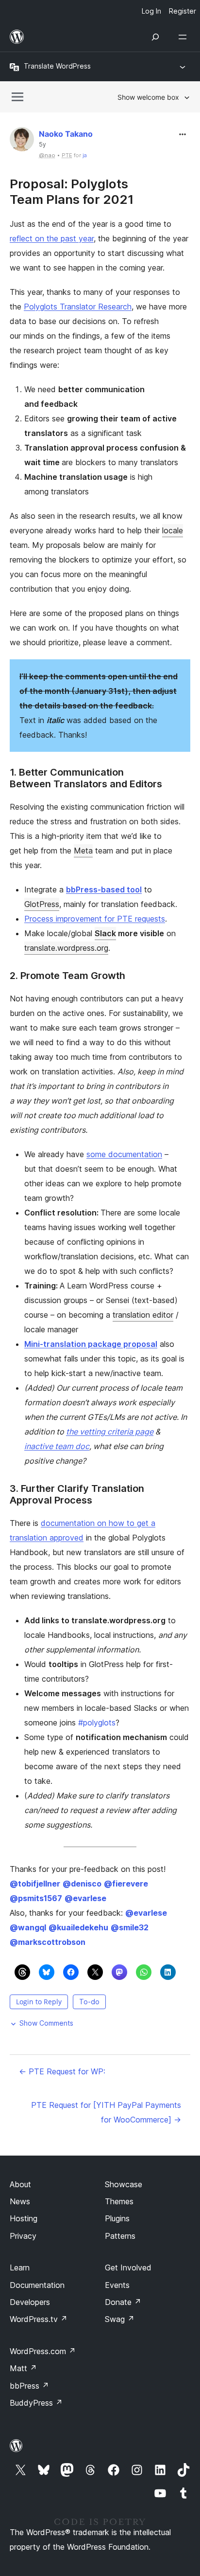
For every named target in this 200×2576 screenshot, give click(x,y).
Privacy (23, 2236)
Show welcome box (148, 97)
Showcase (124, 2184)
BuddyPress (36, 2403)
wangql (28, 1927)
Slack (105, 933)
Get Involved (128, 2268)
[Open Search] (155, 37)
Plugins (117, 2218)
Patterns (120, 2236)
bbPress (29, 2386)
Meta (83, 851)
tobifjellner (35, 1884)
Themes (119, 2201)
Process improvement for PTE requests (95, 919)
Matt (23, 2368)
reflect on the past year (52, 238)
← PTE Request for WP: (62, 2071)
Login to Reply (39, 2002)
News (20, 2201)
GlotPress (42, 904)
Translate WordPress (57, 66)
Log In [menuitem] (151, 11)
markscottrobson (48, 1942)
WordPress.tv (39, 2319)
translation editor (143, 1315)
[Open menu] (184, 37)
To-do (89, 2002)
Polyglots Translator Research (78, 307)
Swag (120, 2319)
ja (85, 155)
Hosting (24, 2218)
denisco (82, 1884)
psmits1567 (36, 1898)
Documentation (37, 2285)
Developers (30, 2302)
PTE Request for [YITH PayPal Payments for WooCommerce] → (106, 2112)
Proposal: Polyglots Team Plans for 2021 (72, 191)
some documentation (124, 1154)
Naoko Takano (66, 134)
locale (173, 530)
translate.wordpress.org (66, 948)
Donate (123, 2302)
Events (117, 2285)
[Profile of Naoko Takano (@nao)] (22, 141)
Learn (20, 2268)
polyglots (97, 1723)
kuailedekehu (78, 1927)
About (20, 2184)
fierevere (126, 1884)
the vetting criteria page (110, 1432)
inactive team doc (57, 1446)
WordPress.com (43, 2351)
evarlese (85, 1898)
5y (42, 145)
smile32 (130, 1927)
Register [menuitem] (183, 11)
